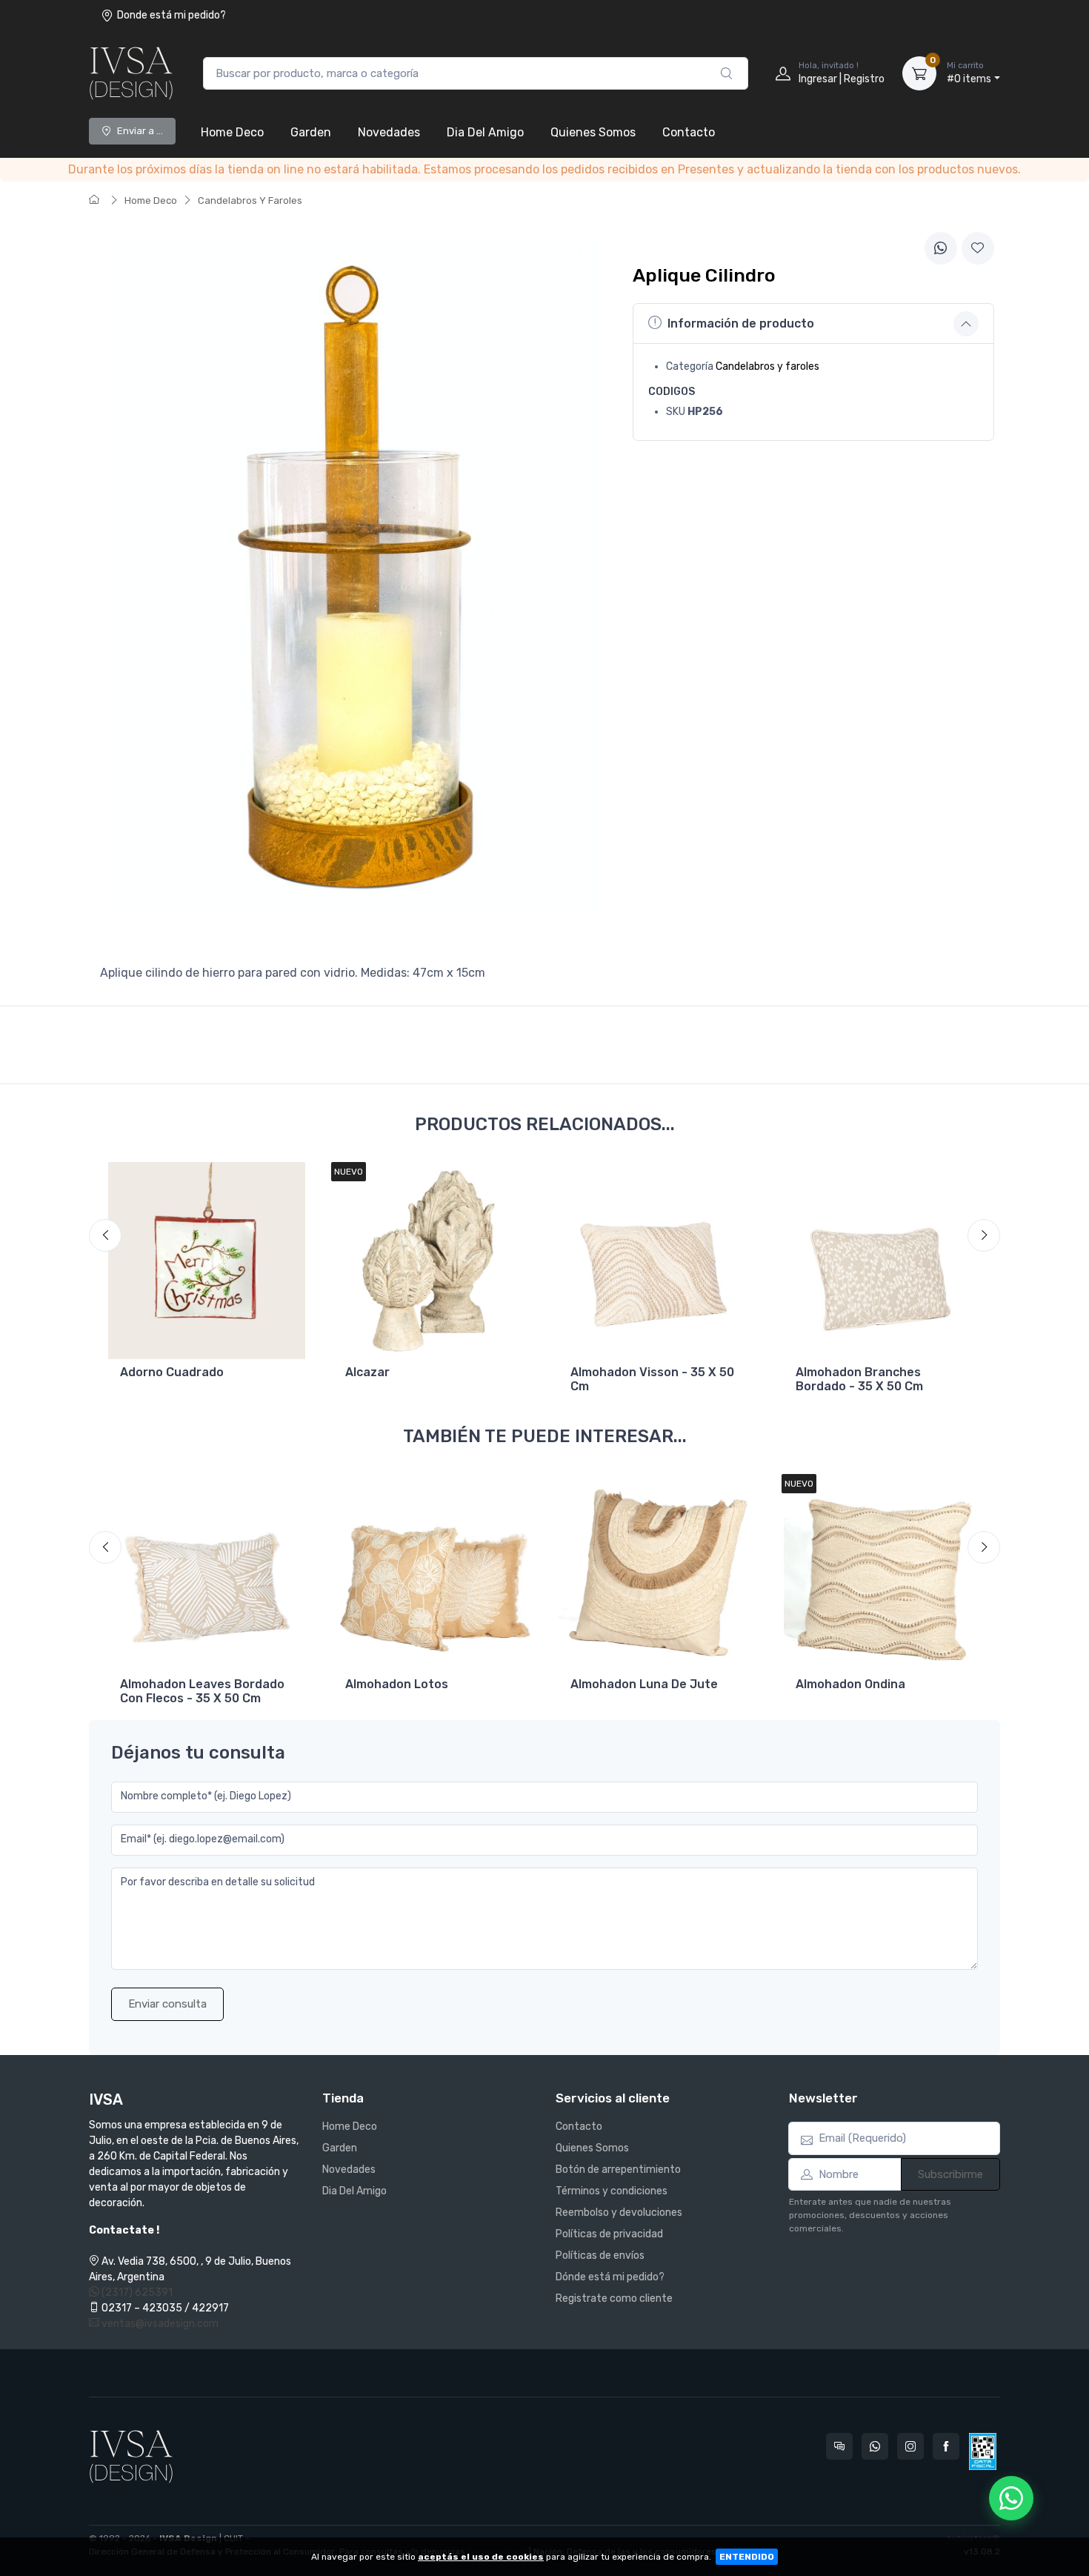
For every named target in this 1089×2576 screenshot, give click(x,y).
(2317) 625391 (136, 2293)
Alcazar (367, 1372)
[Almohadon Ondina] (882, 1573)
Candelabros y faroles (767, 366)
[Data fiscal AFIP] (983, 2451)
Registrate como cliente (614, 2298)
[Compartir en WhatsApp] (941, 248)
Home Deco (232, 132)
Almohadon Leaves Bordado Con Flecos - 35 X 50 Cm (202, 1691)
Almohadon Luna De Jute (644, 1684)
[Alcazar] (432, 1261)
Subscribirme (950, 2174)
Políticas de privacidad (609, 2234)
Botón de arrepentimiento (618, 2170)
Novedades (389, 132)
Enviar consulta (167, 2004)
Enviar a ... (140, 131)
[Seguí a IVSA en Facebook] (946, 2446)
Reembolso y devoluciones (619, 2212)
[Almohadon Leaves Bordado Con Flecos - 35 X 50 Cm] (207, 1573)
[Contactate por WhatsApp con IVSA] (875, 2446)
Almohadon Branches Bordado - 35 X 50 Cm (859, 1379)
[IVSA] (131, 73)
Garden (311, 132)
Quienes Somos (593, 132)
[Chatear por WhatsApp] (1011, 2498)
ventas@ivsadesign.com (159, 2324)
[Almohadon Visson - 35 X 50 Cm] (657, 1261)
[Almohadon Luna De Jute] (657, 1573)
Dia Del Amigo (485, 132)
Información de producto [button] (741, 323)
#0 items (969, 73)
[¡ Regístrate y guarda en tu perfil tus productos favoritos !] (978, 248)
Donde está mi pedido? (171, 15)
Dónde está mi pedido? (610, 2277)
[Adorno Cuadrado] (207, 1261)
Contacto (689, 132)
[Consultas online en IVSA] (839, 2446)
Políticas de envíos (600, 2255)
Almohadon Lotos (397, 1684)
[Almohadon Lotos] (432, 1573)
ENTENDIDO (747, 2557)
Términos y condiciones (612, 2191)
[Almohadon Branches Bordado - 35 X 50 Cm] (882, 1261)
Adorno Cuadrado (172, 1372)
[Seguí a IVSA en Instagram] (910, 2446)
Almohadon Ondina (850, 1684)
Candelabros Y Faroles (250, 200)
